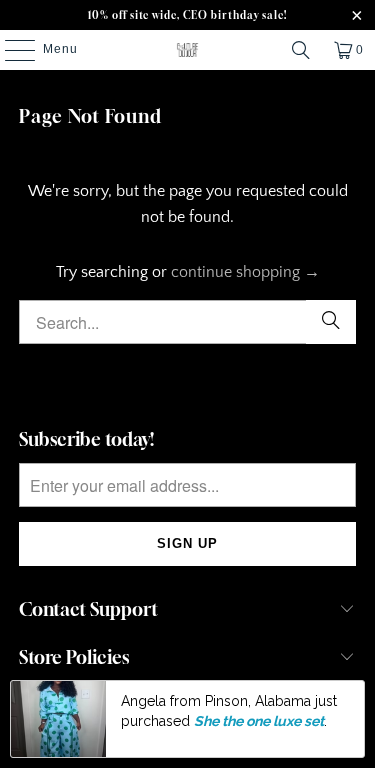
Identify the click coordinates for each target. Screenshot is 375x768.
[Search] (301, 50)
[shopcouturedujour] (188, 50)
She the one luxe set (259, 721)
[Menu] (10, 50)
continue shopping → (245, 272)
